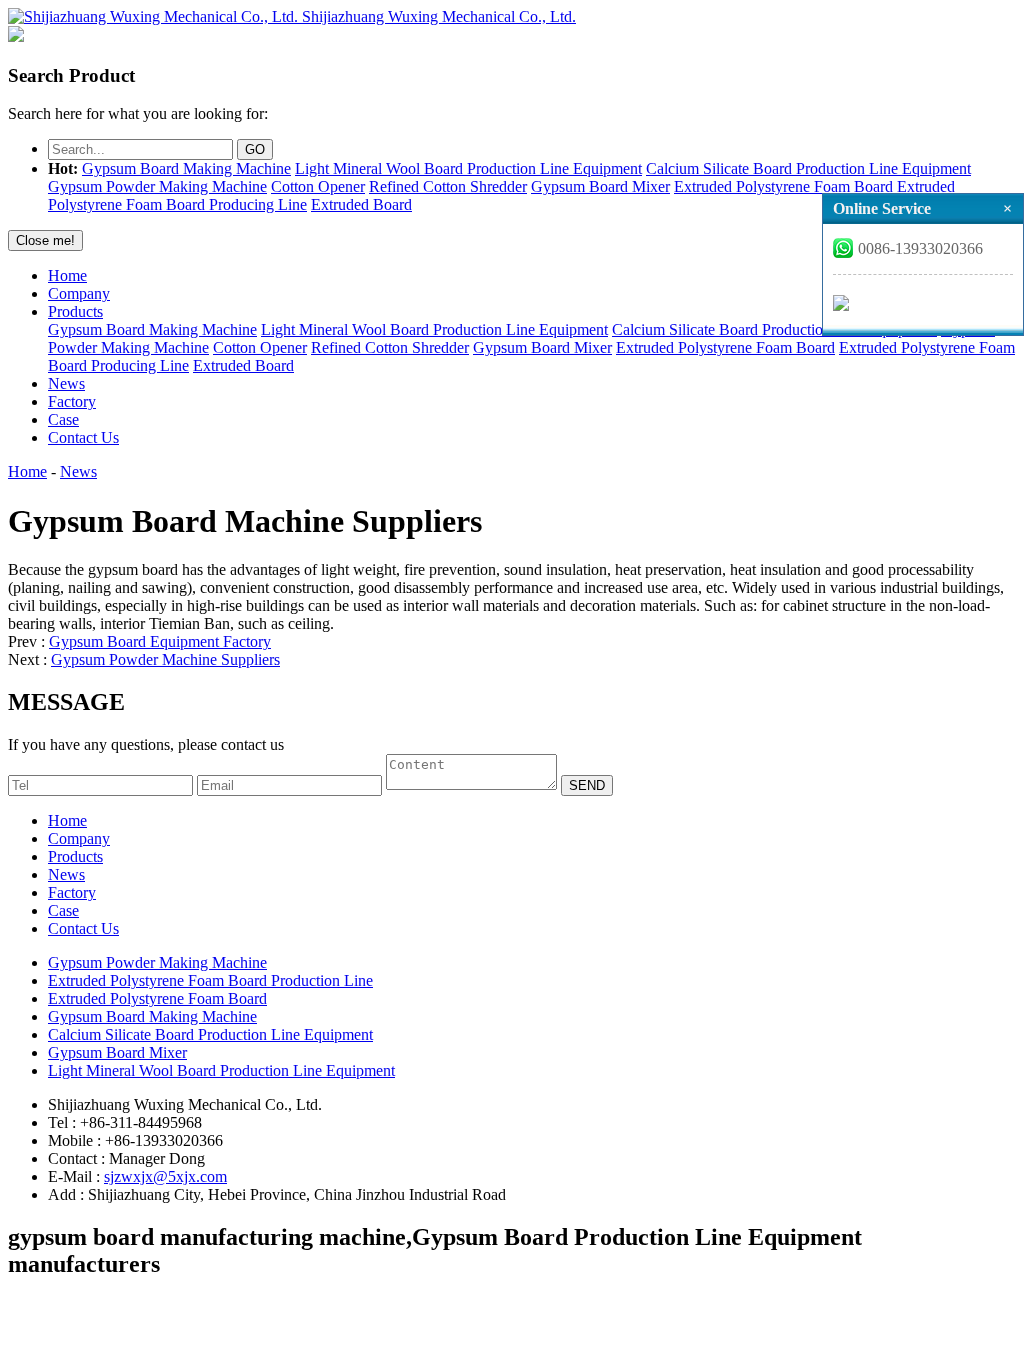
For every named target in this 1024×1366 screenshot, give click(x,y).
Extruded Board (361, 204)
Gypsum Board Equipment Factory (160, 641)
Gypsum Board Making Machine (186, 168)
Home (67, 275)
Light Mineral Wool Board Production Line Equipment (468, 168)
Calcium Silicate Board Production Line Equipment (808, 168)
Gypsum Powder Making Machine (157, 186)
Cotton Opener (318, 186)
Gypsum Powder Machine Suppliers (165, 659)
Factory (72, 401)
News (66, 383)
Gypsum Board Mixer (600, 186)
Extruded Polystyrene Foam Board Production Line (210, 980)
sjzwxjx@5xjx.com (165, 1176)
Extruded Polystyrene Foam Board (783, 186)
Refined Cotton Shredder (448, 186)
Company (79, 293)
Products (75, 311)
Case (63, 419)
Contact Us (83, 437)
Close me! (45, 240)
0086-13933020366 (920, 248)
